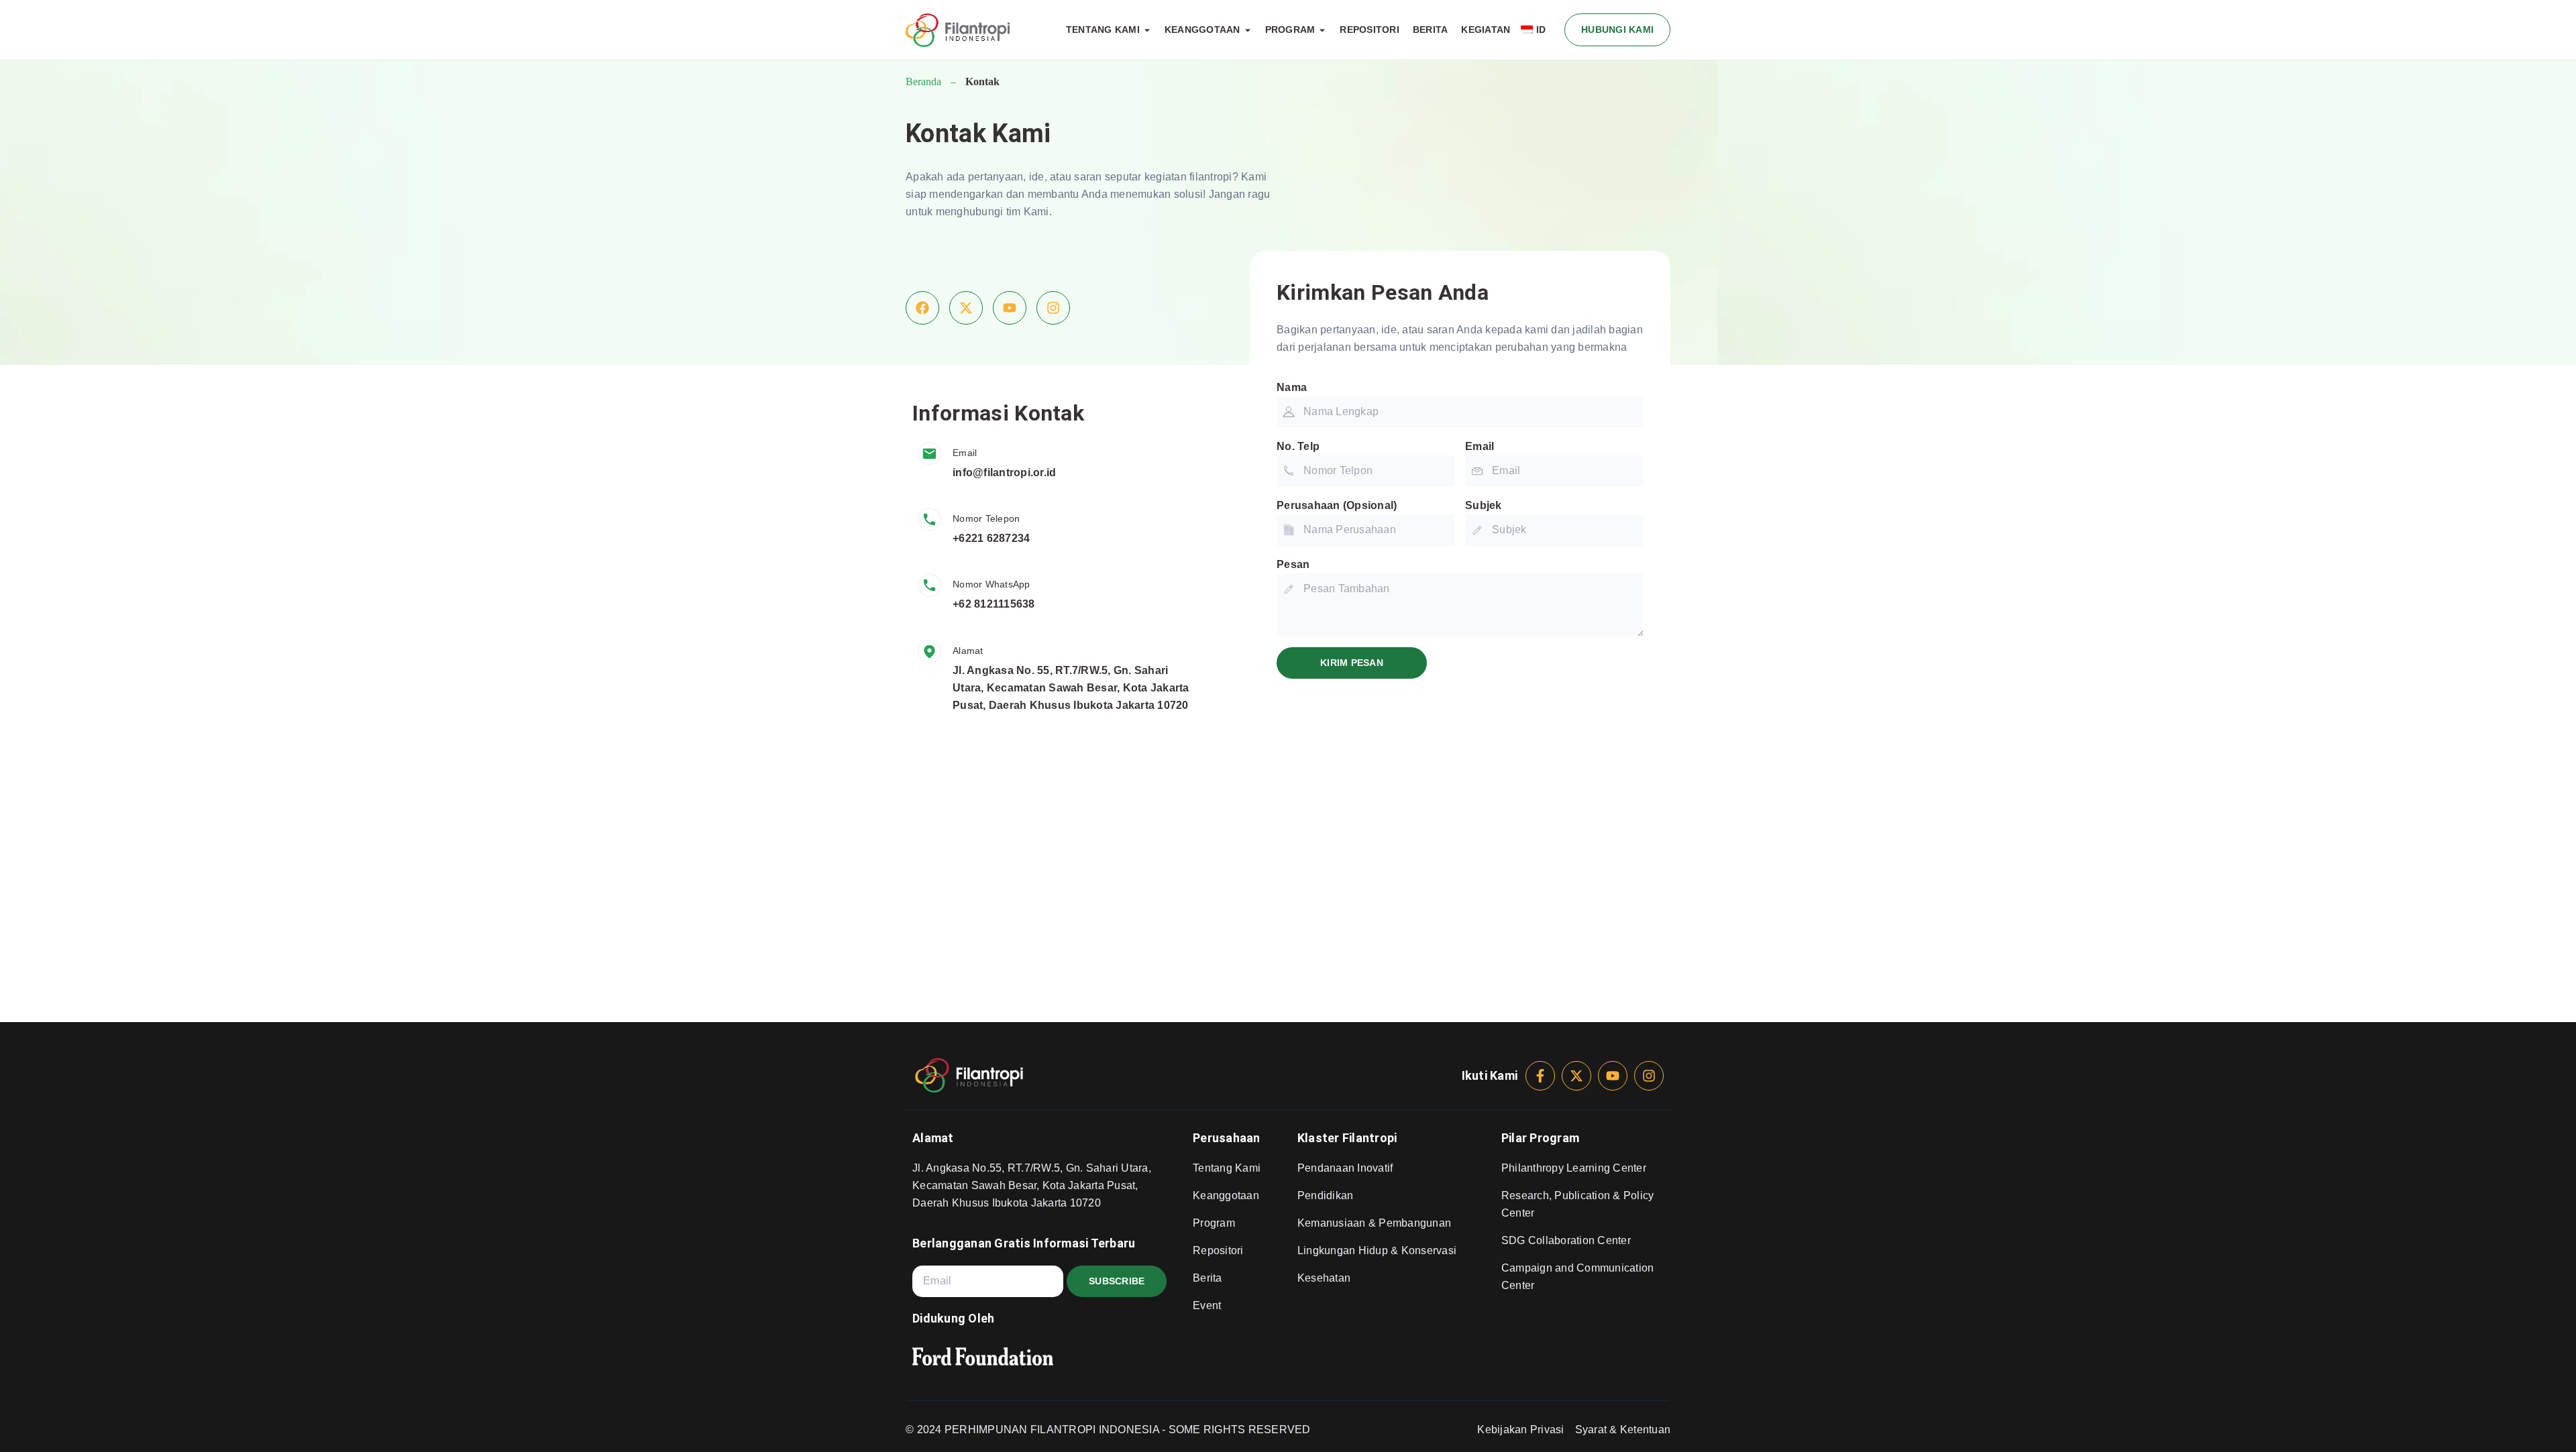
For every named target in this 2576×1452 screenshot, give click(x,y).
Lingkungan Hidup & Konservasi (1377, 1250)
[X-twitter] (966, 308)
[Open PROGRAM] (1322, 30)
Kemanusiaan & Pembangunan (1374, 1223)
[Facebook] (922, 308)
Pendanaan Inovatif (1345, 1168)
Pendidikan (1326, 1195)
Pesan (1293, 564)
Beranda (923, 81)
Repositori (1218, 1250)
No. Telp (1298, 446)
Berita (1207, 1278)
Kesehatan (1324, 1278)
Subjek (1484, 505)
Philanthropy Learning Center (1574, 1168)
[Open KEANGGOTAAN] (1248, 30)
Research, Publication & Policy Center (1578, 1204)
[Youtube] (1010, 308)
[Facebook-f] (1540, 1076)
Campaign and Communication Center (1578, 1277)
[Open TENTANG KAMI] (1147, 30)
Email (1480, 446)
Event (1207, 1305)
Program (1214, 1223)
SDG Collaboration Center (1566, 1240)
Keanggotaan (1226, 1195)
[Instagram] (1053, 308)
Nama (1292, 387)
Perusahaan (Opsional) (1337, 505)
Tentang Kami (1227, 1168)
